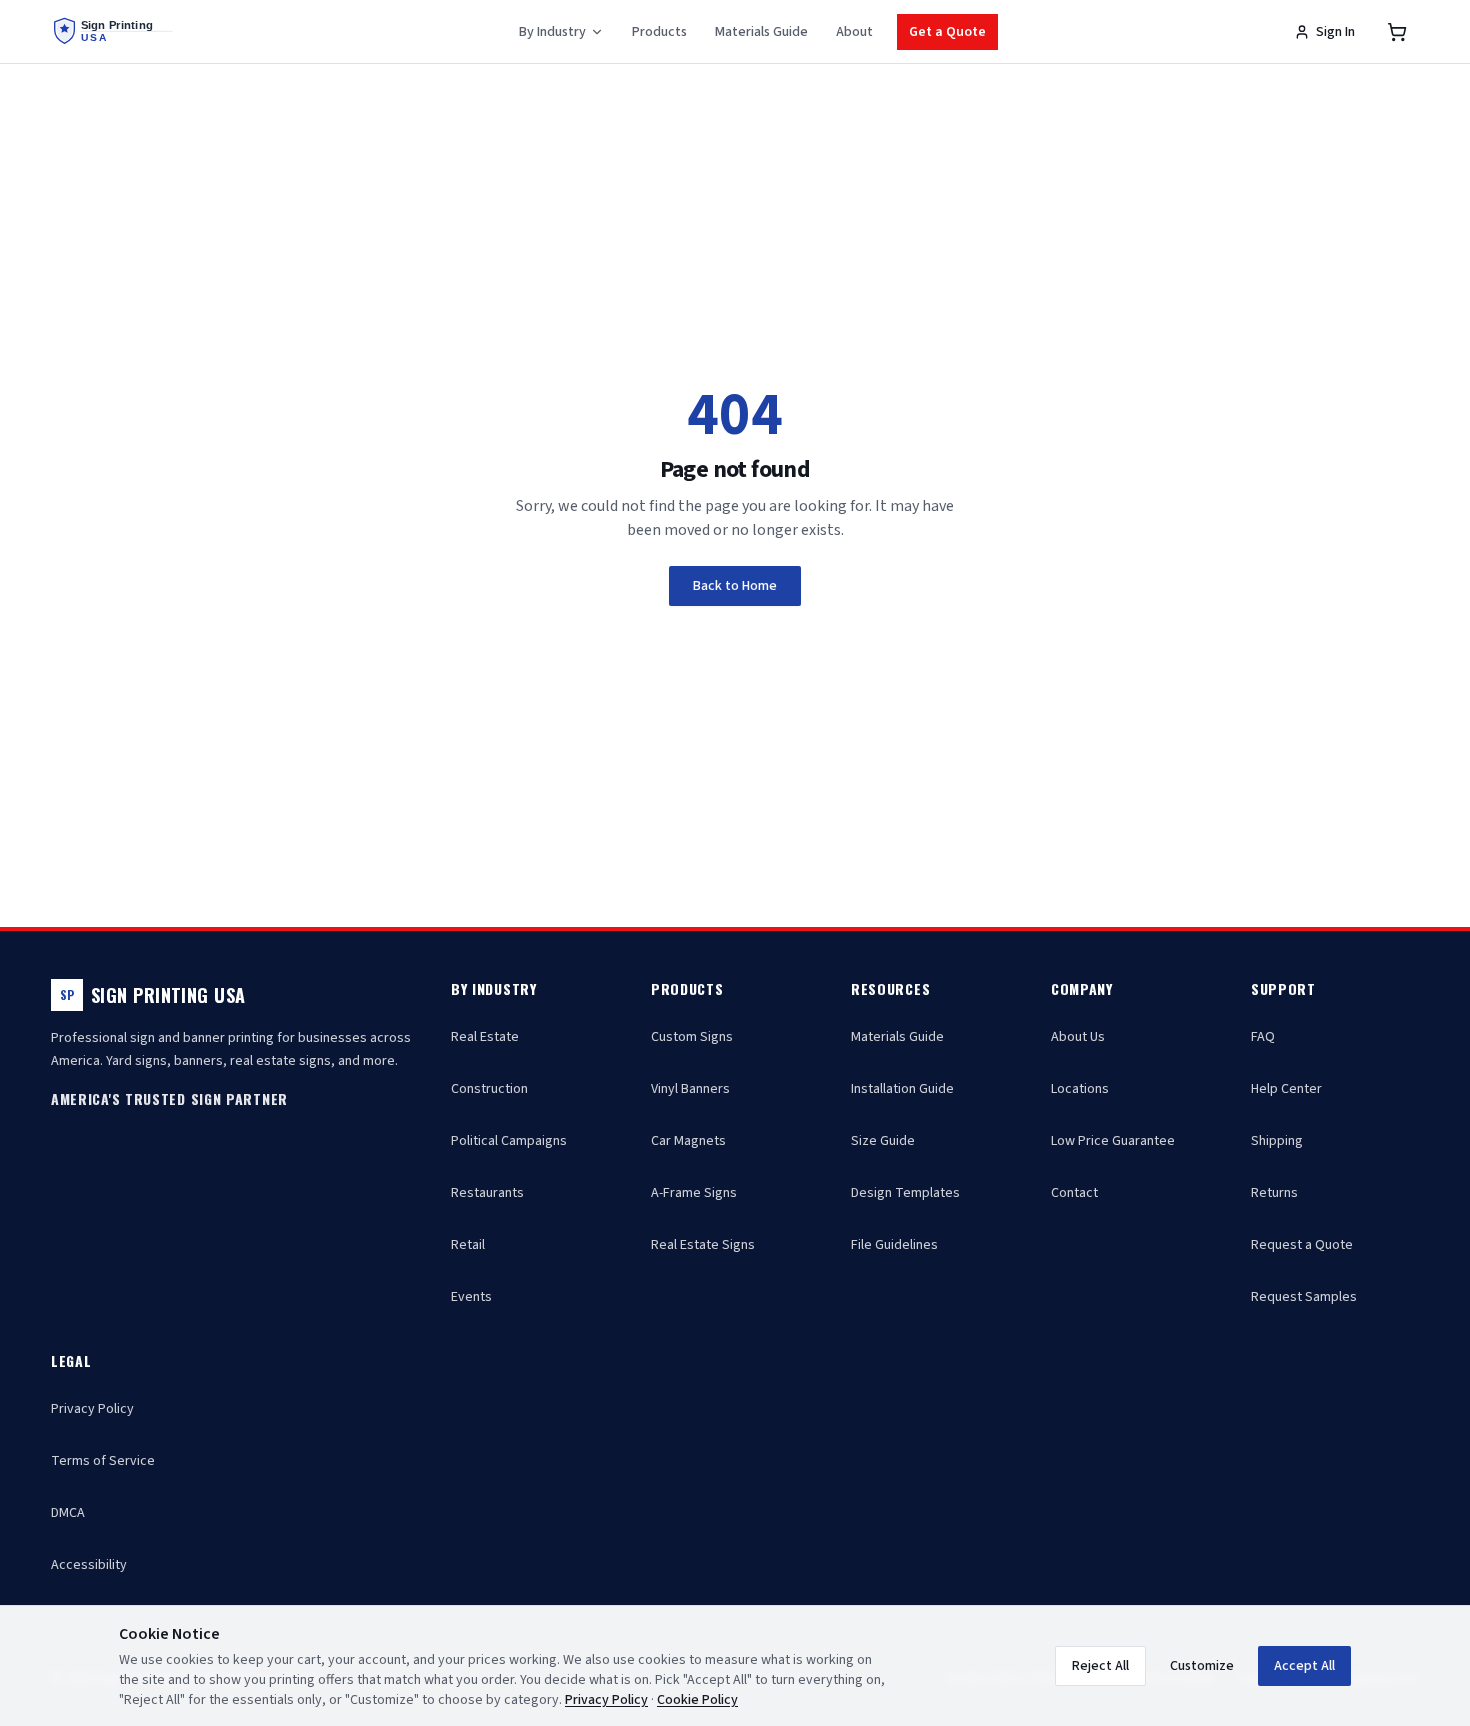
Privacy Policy (92, 1409)
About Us (1078, 1037)
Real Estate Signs (703, 1245)
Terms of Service (103, 1461)
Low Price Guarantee (1113, 1141)
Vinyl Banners (690, 1089)
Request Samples (1304, 1297)
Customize (1202, 1666)
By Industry (552, 32)
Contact (1074, 1193)
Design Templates (905, 1193)
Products (659, 32)
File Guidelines (894, 1245)
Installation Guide (902, 1089)
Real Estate (485, 1037)
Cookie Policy (697, 1700)
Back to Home (735, 586)
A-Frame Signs (694, 1193)
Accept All (1304, 1666)
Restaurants (487, 1193)
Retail (468, 1245)
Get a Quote (947, 32)
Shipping (1277, 1141)
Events (471, 1297)
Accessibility (89, 1565)
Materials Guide (761, 32)
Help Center (1286, 1089)
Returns (1274, 1193)
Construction (489, 1089)
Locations (1080, 1089)
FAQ (1263, 1037)
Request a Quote (1302, 1245)
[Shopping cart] (1397, 32)
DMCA (68, 1513)
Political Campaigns (509, 1141)
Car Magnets (688, 1141)
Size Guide (883, 1141)
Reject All (1100, 1666)
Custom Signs (692, 1037)
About (854, 32)
